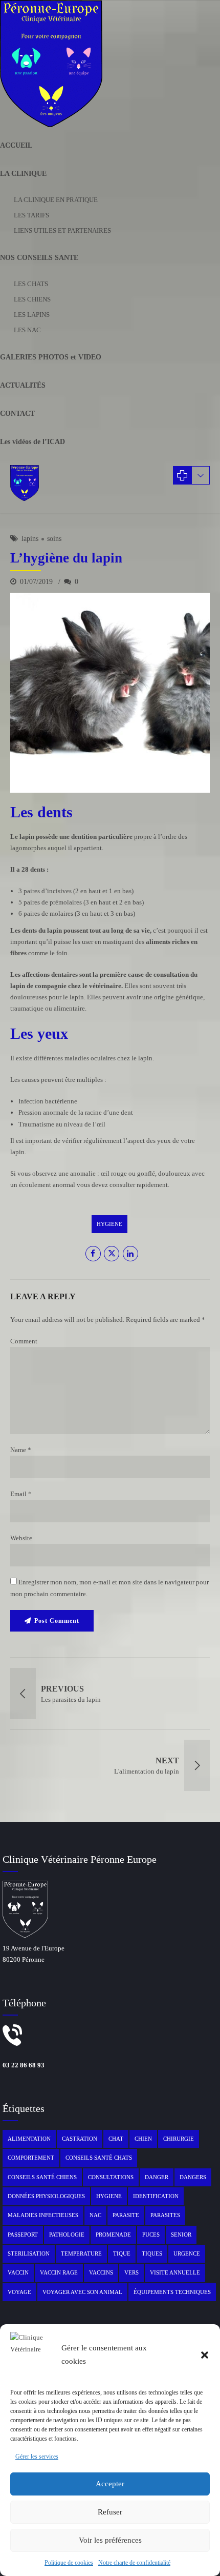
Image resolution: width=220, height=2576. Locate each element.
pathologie (67, 2235)
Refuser (110, 2512)
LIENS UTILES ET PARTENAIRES (62, 230)
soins (54, 539)
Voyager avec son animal (82, 2292)
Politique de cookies (69, 2563)
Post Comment (57, 1621)
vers (131, 2272)
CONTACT (17, 414)
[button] (205, 2355)
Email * (21, 1494)
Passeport (23, 2235)
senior (181, 2235)
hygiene (109, 1224)
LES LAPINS (32, 315)
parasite (126, 2215)
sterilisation (29, 2253)
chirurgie (179, 2139)
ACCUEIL (16, 145)
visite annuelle (175, 2272)
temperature (81, 2253)
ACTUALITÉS (23, 385)
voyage (19, 2292)
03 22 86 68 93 (24, 2065)
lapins (30, 539)
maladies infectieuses (43, 2215)
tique (122, 2253)
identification (156, 2196)
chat (116, 2139)
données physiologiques (46, 2196)
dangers (193, 2177)
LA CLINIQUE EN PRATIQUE (56, 200)
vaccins (101, 2272)
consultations (111, 2177)
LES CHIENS (32, 299)
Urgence (187, 2253)
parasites (165, 2215)
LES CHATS (31, 284)
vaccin (18, 2272)
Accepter (110, 2484)
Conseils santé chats (99, 2158)
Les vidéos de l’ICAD (32, 442)
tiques (152, 2253)
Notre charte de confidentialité (134, 2563)
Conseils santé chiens (42, 2177)
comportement (31, 2158)
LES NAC (27, 330)
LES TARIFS (31, 215)
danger (157, 2177)
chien (143, 2139)
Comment (24, 1341)
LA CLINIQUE (23, 174)
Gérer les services (37, 2457)
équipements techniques (172, 2292)
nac (95, 2215)
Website (21, 1538)
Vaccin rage (59, 2272)
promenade (113, 2235)
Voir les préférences (110, 2540)
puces (151, 2235)
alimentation (29, 2139)
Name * (21, 1450)
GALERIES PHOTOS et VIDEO (51, 357)
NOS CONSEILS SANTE (39, 258)
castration (80, 2139)
